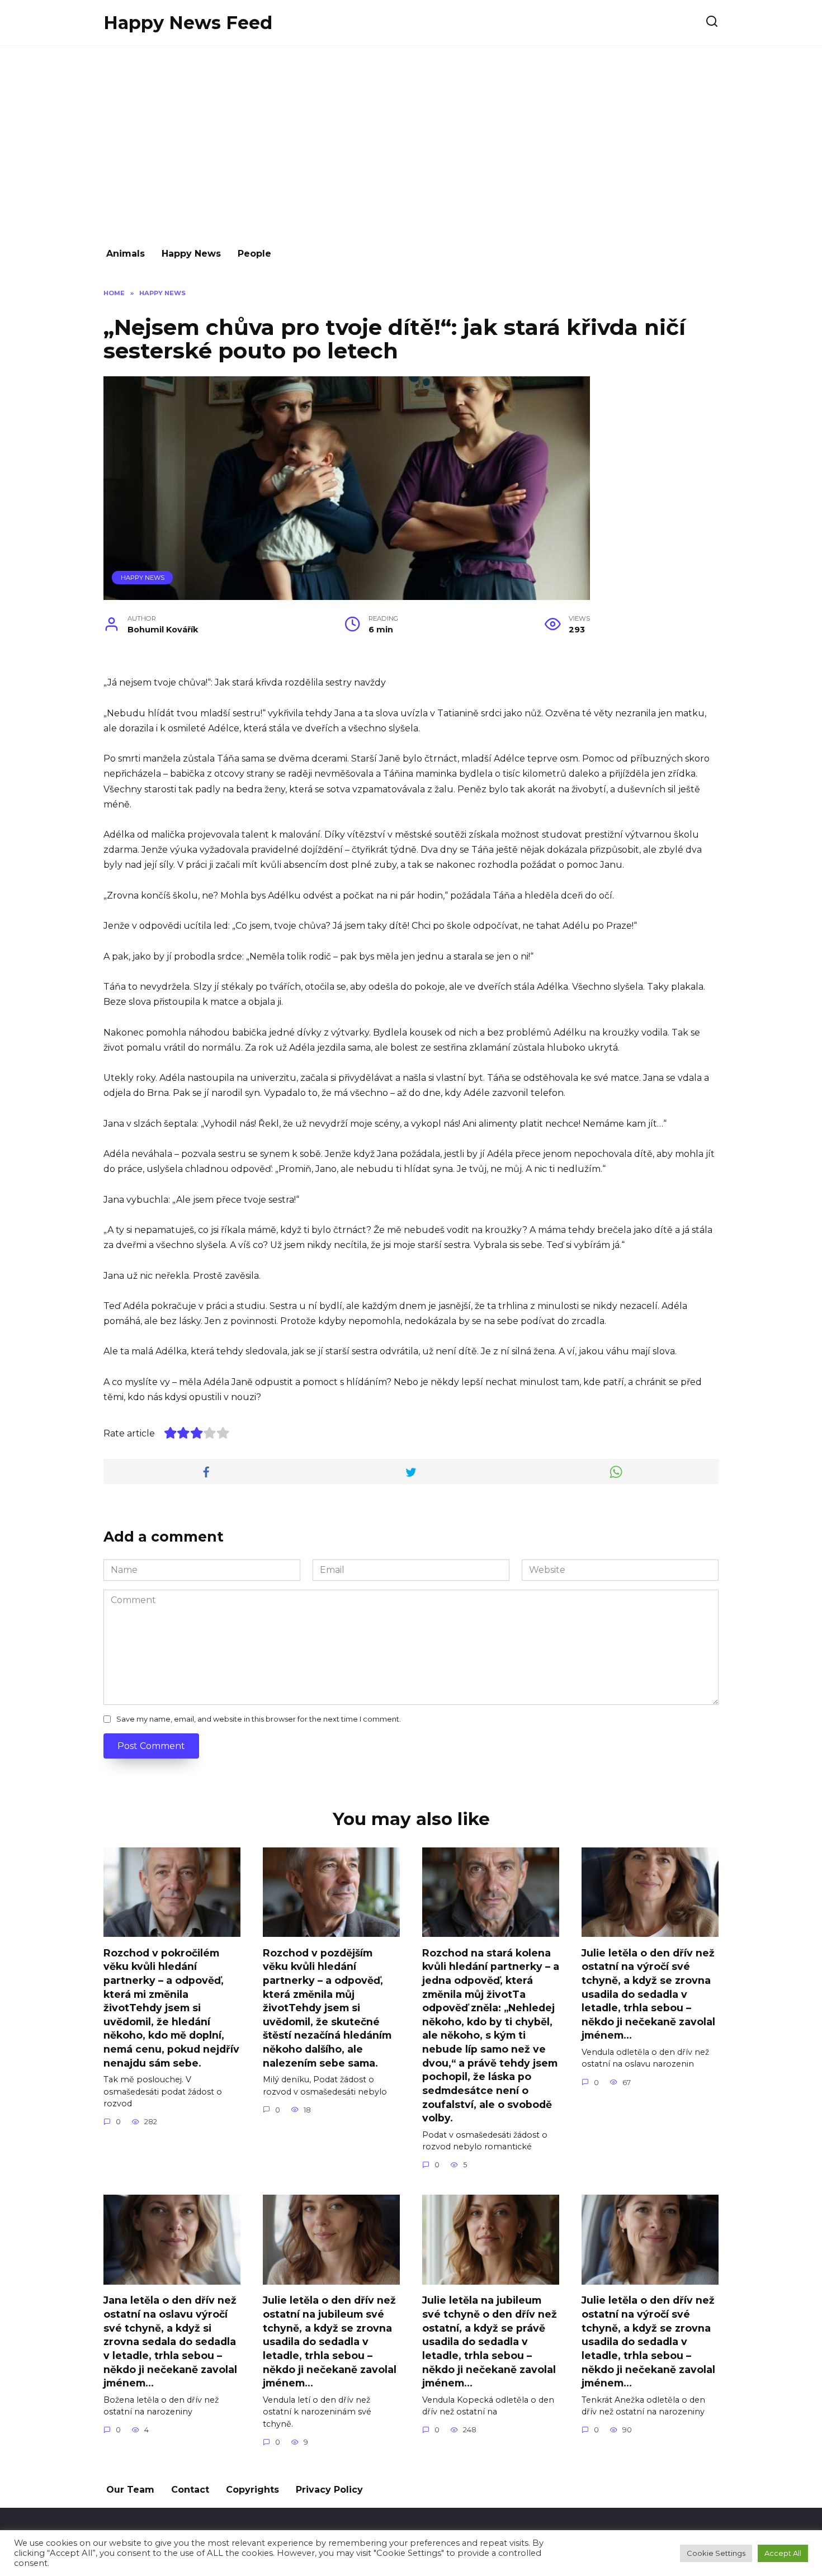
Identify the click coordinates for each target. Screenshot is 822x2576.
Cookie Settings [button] (716, 2553)
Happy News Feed (188, 23)
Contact (190, 2490)
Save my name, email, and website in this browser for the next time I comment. (259, 1719)
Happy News (191, 254)
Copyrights (252, 2490)
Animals (126, 254)
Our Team (130, 2490)
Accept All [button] (783, 2553)
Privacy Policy (329, 2490)
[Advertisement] (411, 141)
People (254, 254)
